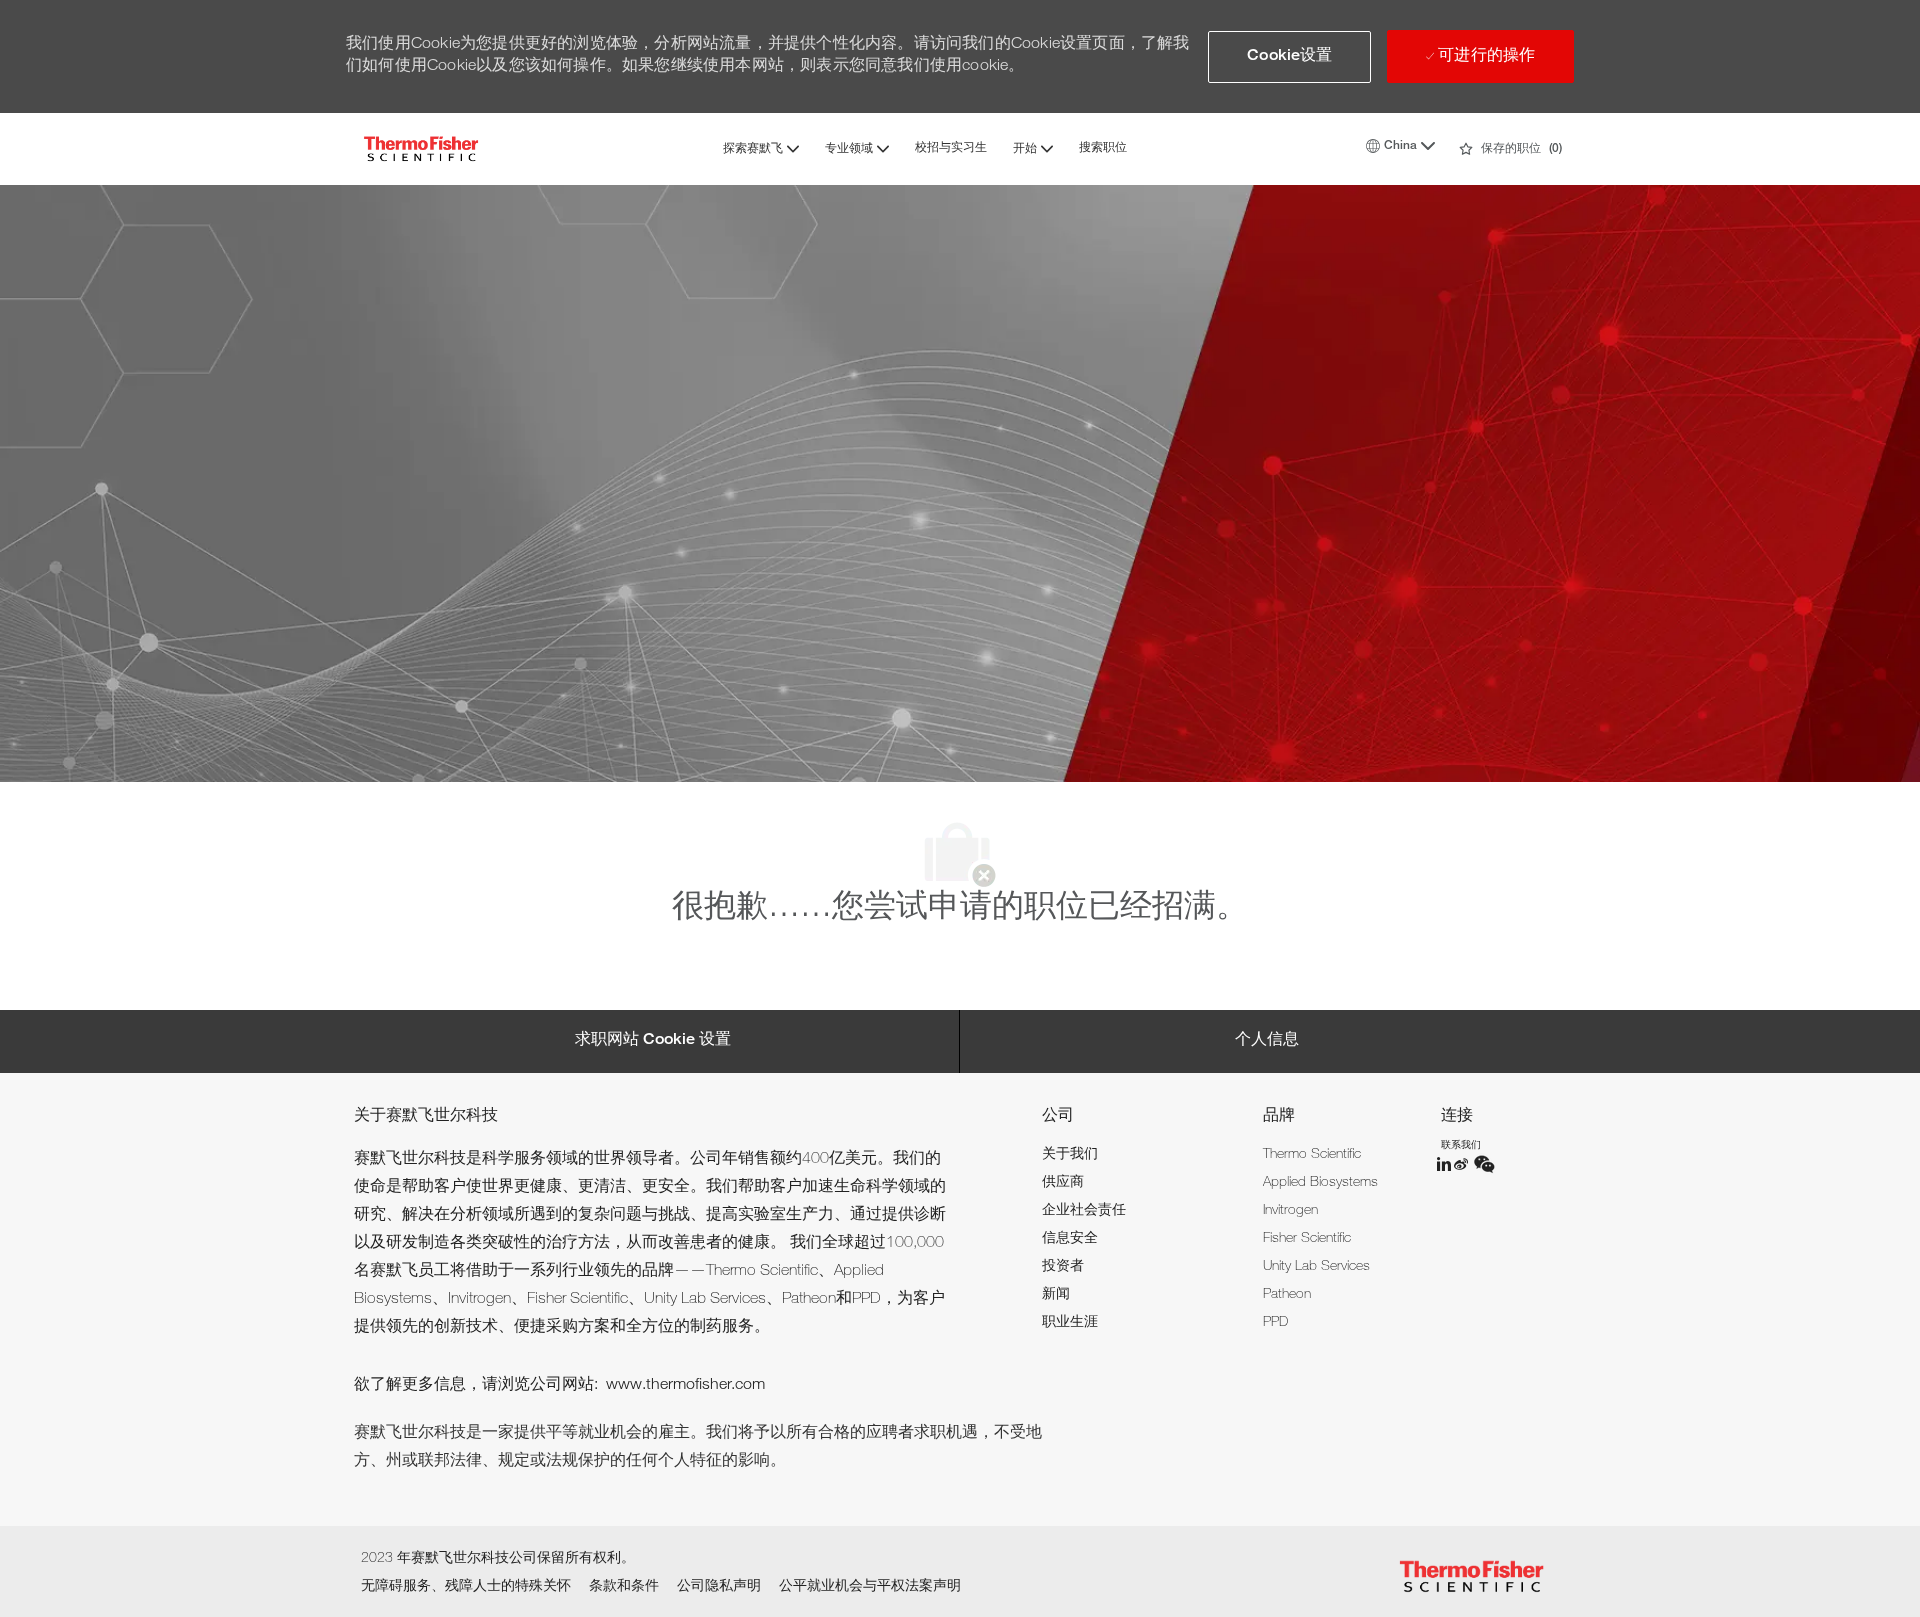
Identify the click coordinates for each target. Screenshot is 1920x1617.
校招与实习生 (951, 148)
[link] (1070, 1155)
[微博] (1463, 1164)
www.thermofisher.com (685, 1386)
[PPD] (1445, 1164)
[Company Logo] (421, 148)
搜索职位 (1103, 148)
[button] (1289, 57)
